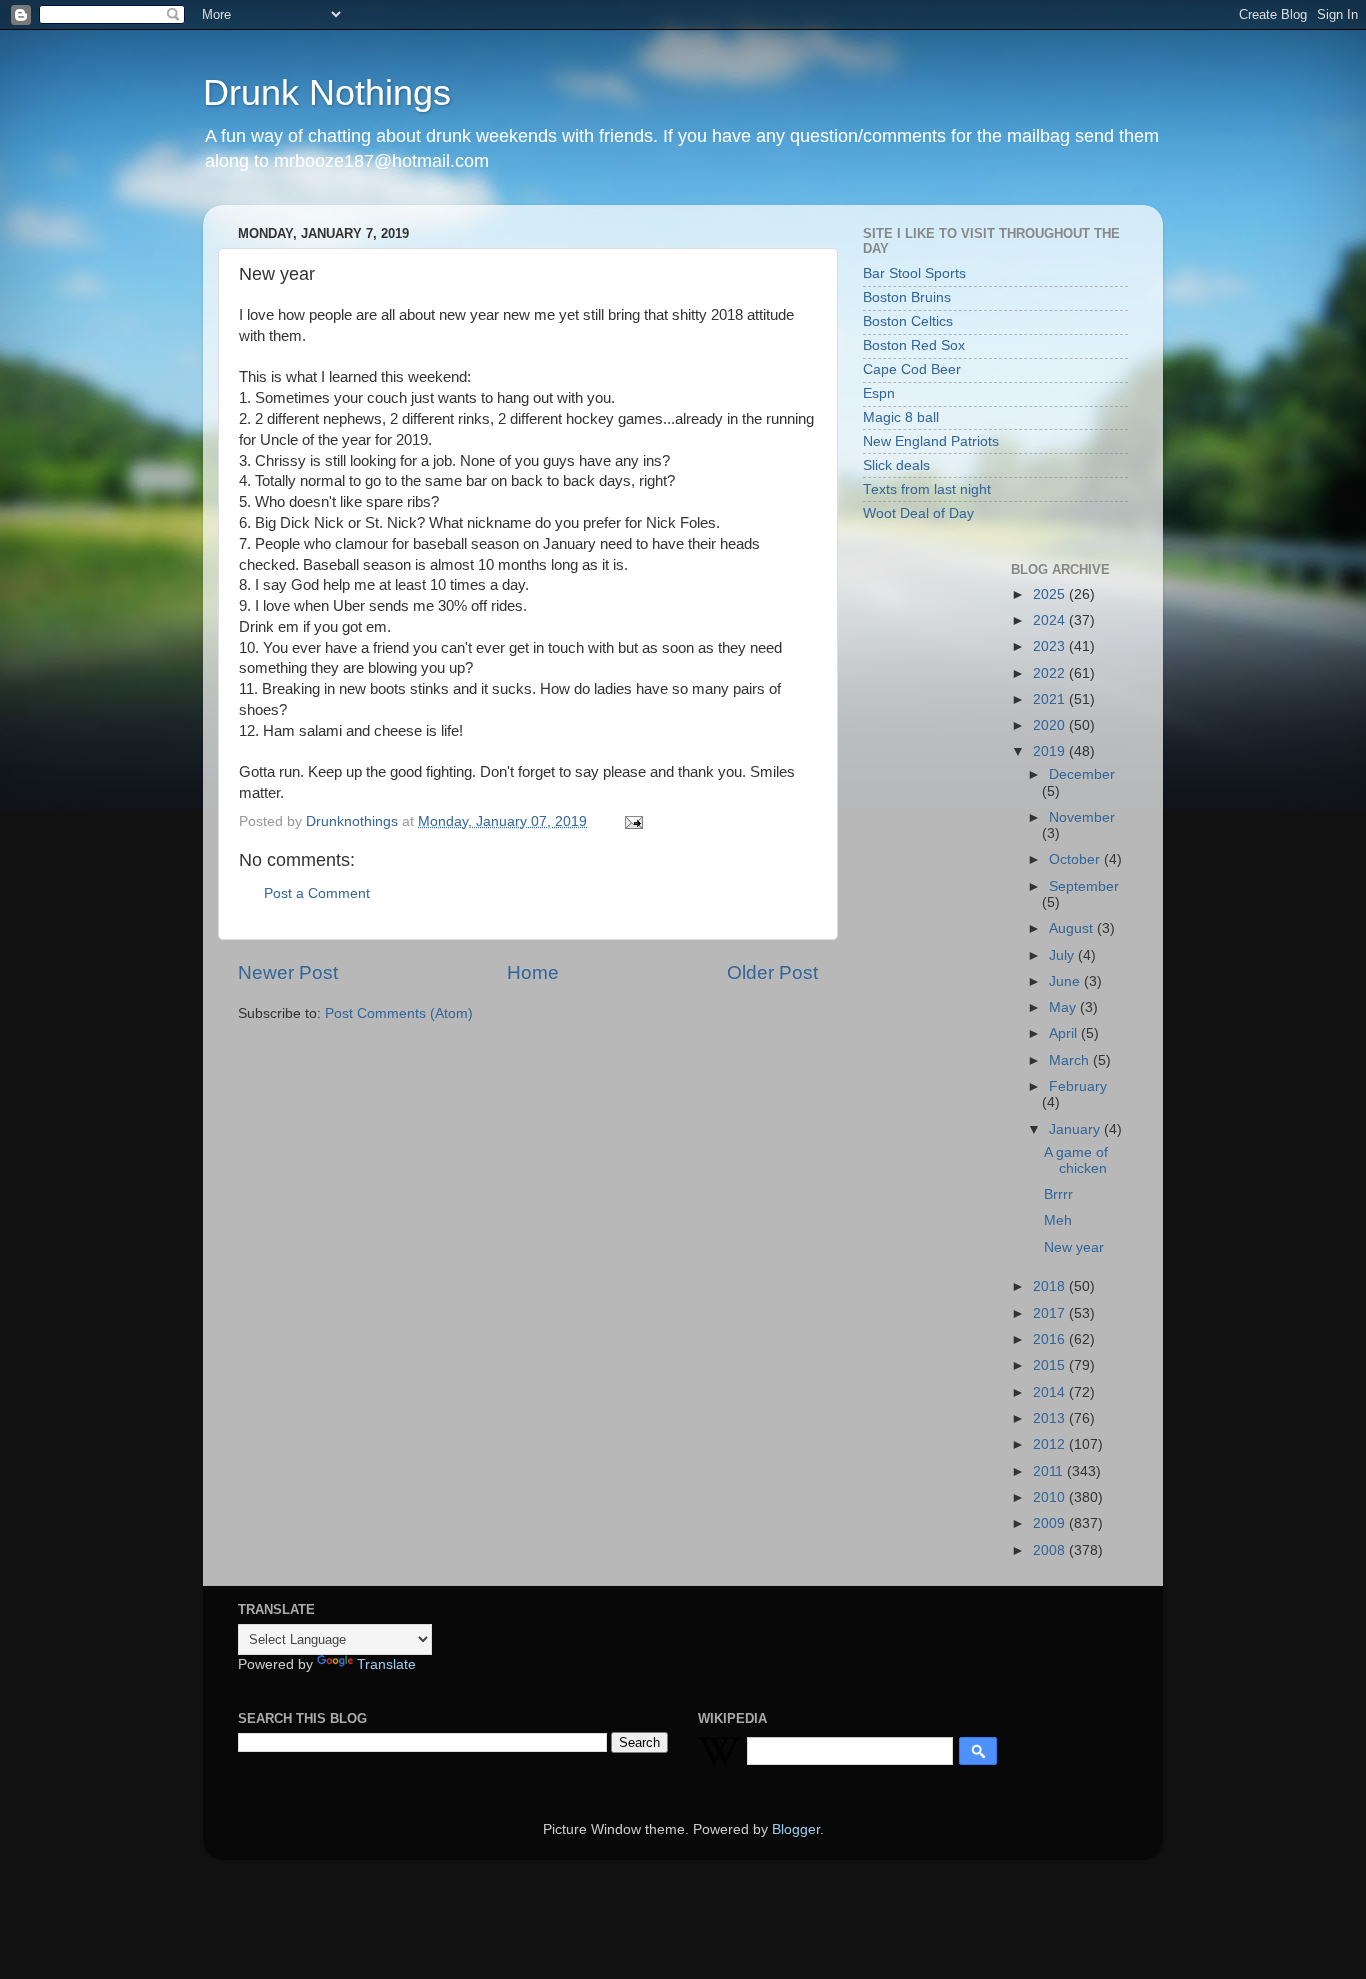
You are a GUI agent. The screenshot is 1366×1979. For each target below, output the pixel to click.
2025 (1051, 594)
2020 (1051, 725)
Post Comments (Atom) (399, 1013)
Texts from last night (927, 489)
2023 (1051, 646)
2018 (1051, 1286)
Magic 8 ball (901, 417)
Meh (1058, 1220)
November (1082, 817)
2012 (1051, 1444)
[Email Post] (632, 821)
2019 (1051, 751)
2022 (1051, 673)
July (1063, 955)
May (1064, 1007)
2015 (1051, 1365)
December (1082, 774)
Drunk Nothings (327, 92)
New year (1074, 1247)
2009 (1051, 1523)
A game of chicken (1076, 1160)
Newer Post (288, 972)
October (1076, 859)
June (1066, 981)
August (1073, 928)
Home (533, 972)
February (1078, 1086)
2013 (1051, 1418)
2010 (1051, 1497)
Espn (879, 393)
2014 (1051, 1392)
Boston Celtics (908, 321)
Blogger (796, 1829)
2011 (1050, 1471)
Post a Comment (317, 893)
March (1071, 1060)
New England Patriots (931, 441)
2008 (1051, 1550)
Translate (386, 1664)
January (1076, 1129)
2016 (1051, 1339)
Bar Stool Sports (914, 273)
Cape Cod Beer (912, 369)
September (1084, 886)
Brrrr (1058, 1194)
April (1065, 1033)
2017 (1051, 1313)
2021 (1051, 699)
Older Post (772, 972)
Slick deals (896, 465)
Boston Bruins (907, 297)
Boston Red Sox (914, 345)
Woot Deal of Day (918, 513)
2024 (1051, 620)
